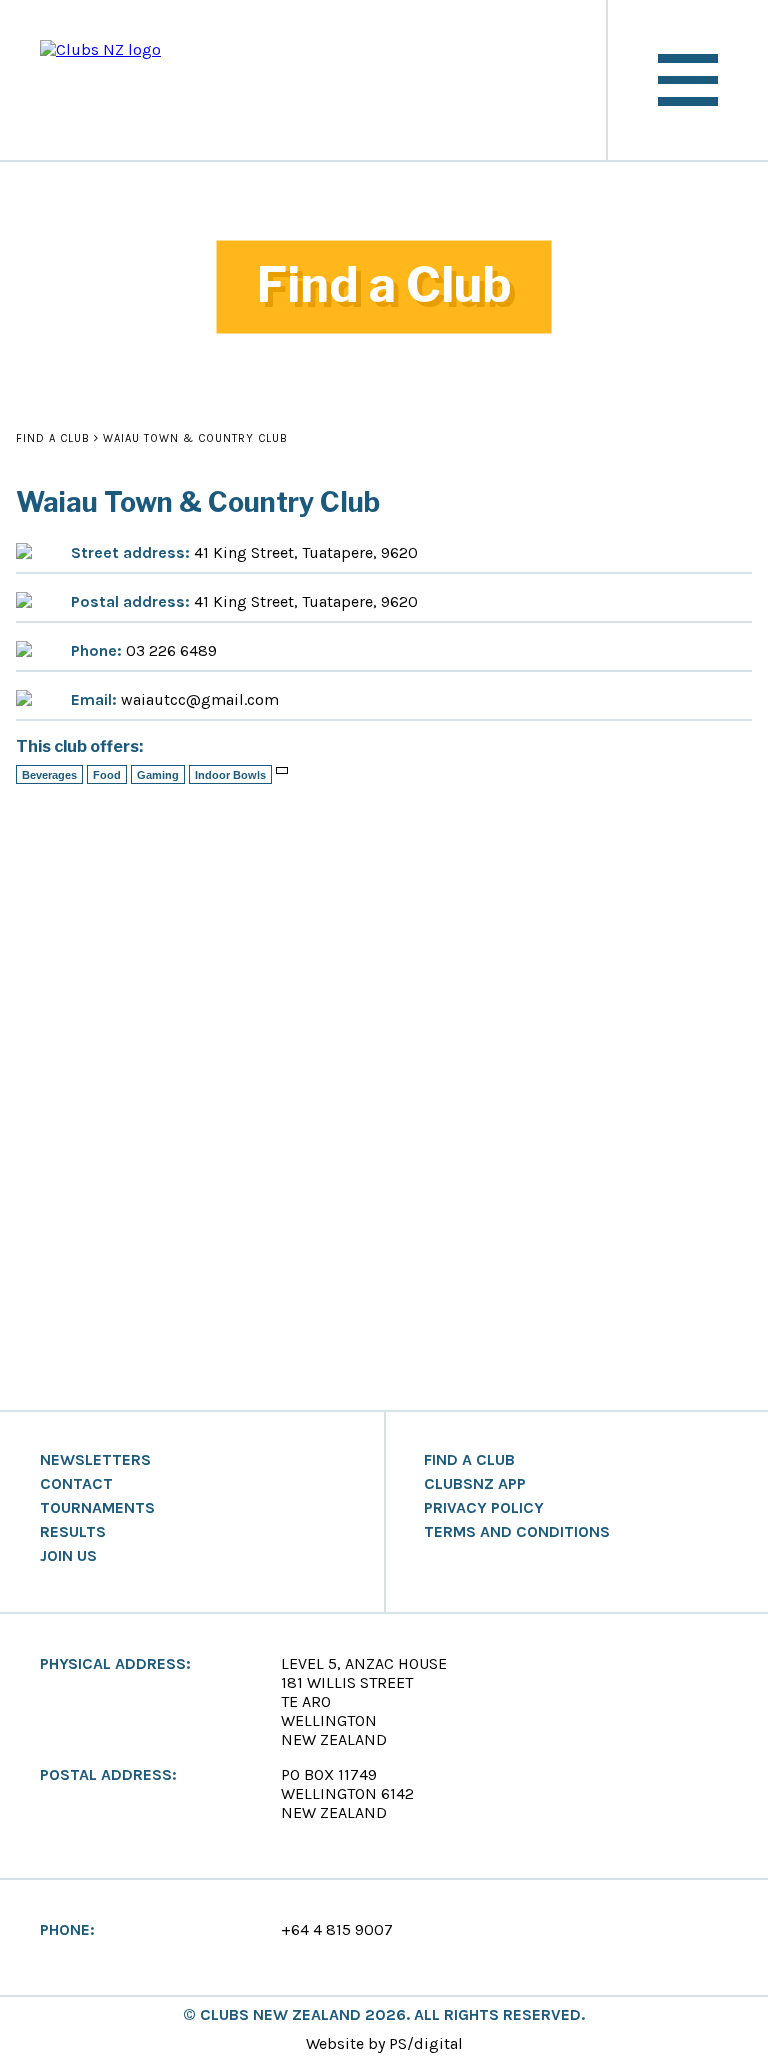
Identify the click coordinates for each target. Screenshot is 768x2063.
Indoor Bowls (230, 775)
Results (73, 1532)
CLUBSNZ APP (475, 1484)
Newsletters (95, 1460)
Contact (76, 1484)
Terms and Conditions (517, 1532)
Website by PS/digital (384, 2043)
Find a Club (53, 438)
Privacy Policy (484, 1508)
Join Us (68, 1556)
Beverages (49, 775)
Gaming (158, 775)
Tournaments (97, 1508)
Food (107, 775)
